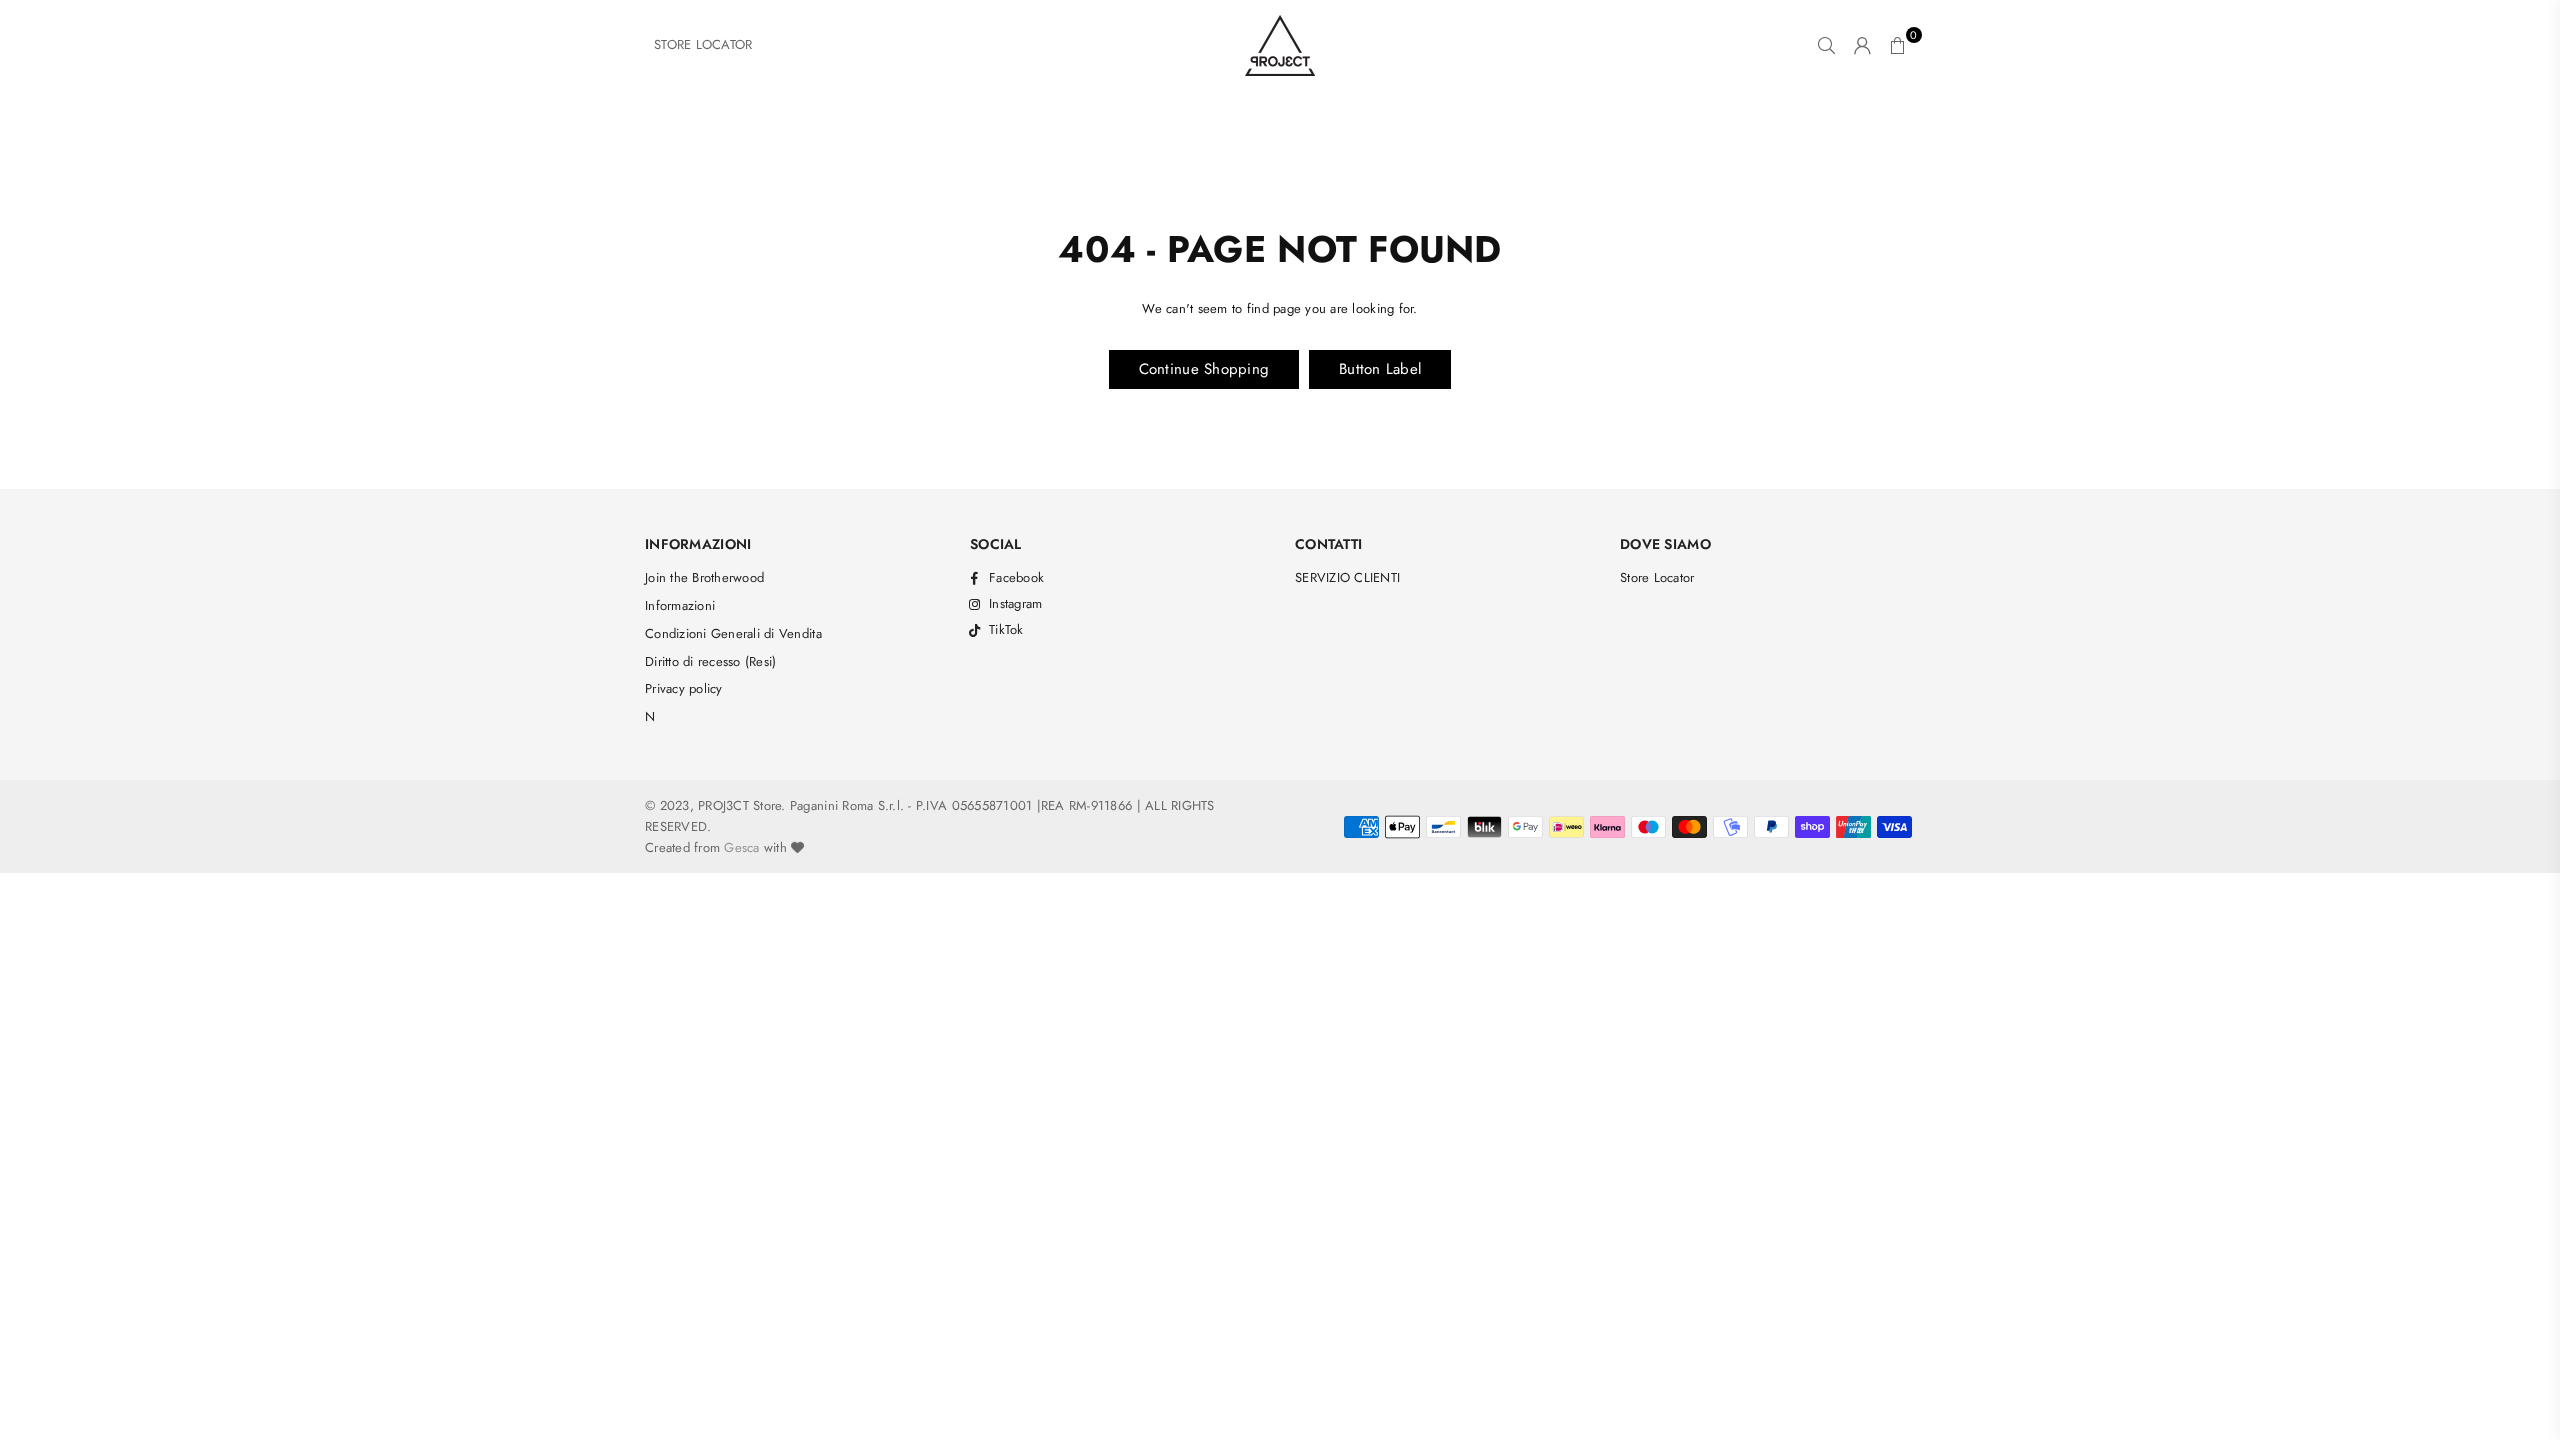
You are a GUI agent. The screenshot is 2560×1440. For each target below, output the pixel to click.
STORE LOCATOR (703, 44)
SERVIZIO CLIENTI (1347, 577)
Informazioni (680, 605)
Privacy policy (684, 688)
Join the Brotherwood (704, 577)
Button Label (1380, 369)
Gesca (741, 847)
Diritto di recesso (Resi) (711, 661)
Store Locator (1657, 577)
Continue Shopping (1204, 369)
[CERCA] (1826, 45)
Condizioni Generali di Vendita (733, 633)
